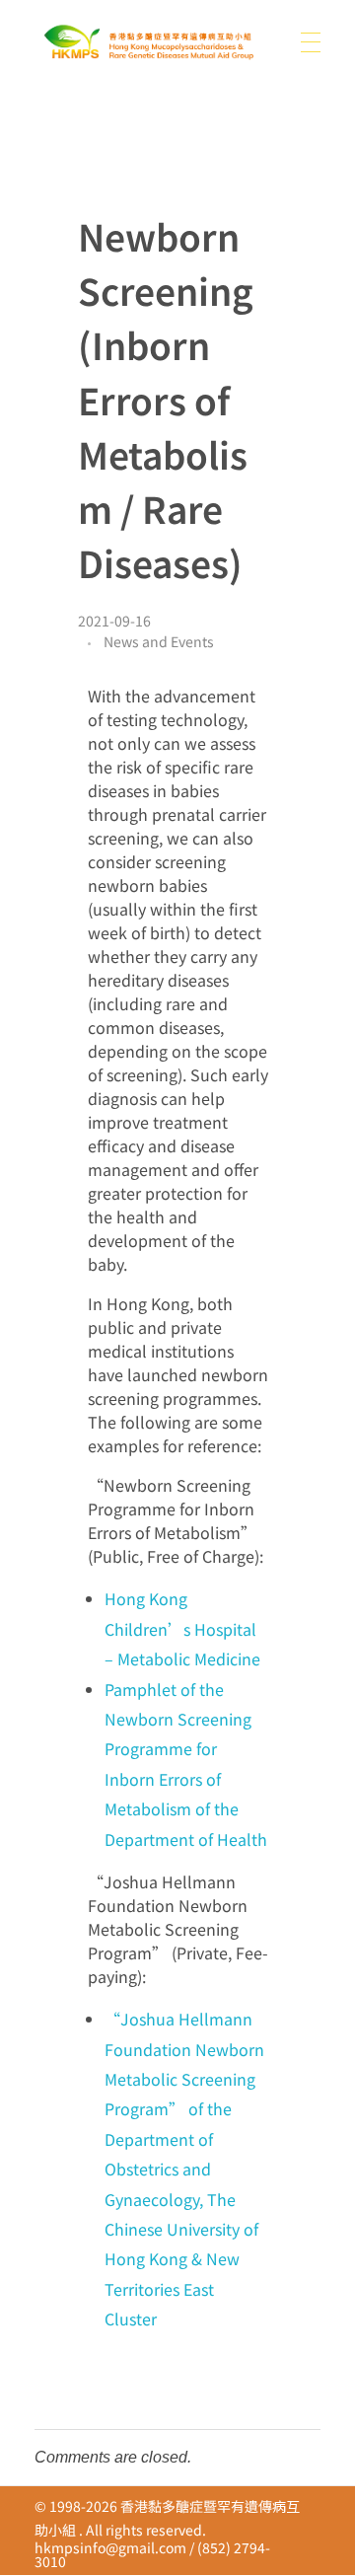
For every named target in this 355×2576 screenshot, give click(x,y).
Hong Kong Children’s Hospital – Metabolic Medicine (182, 1628)
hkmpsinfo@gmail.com (110, 2547)
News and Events (159, 641)
